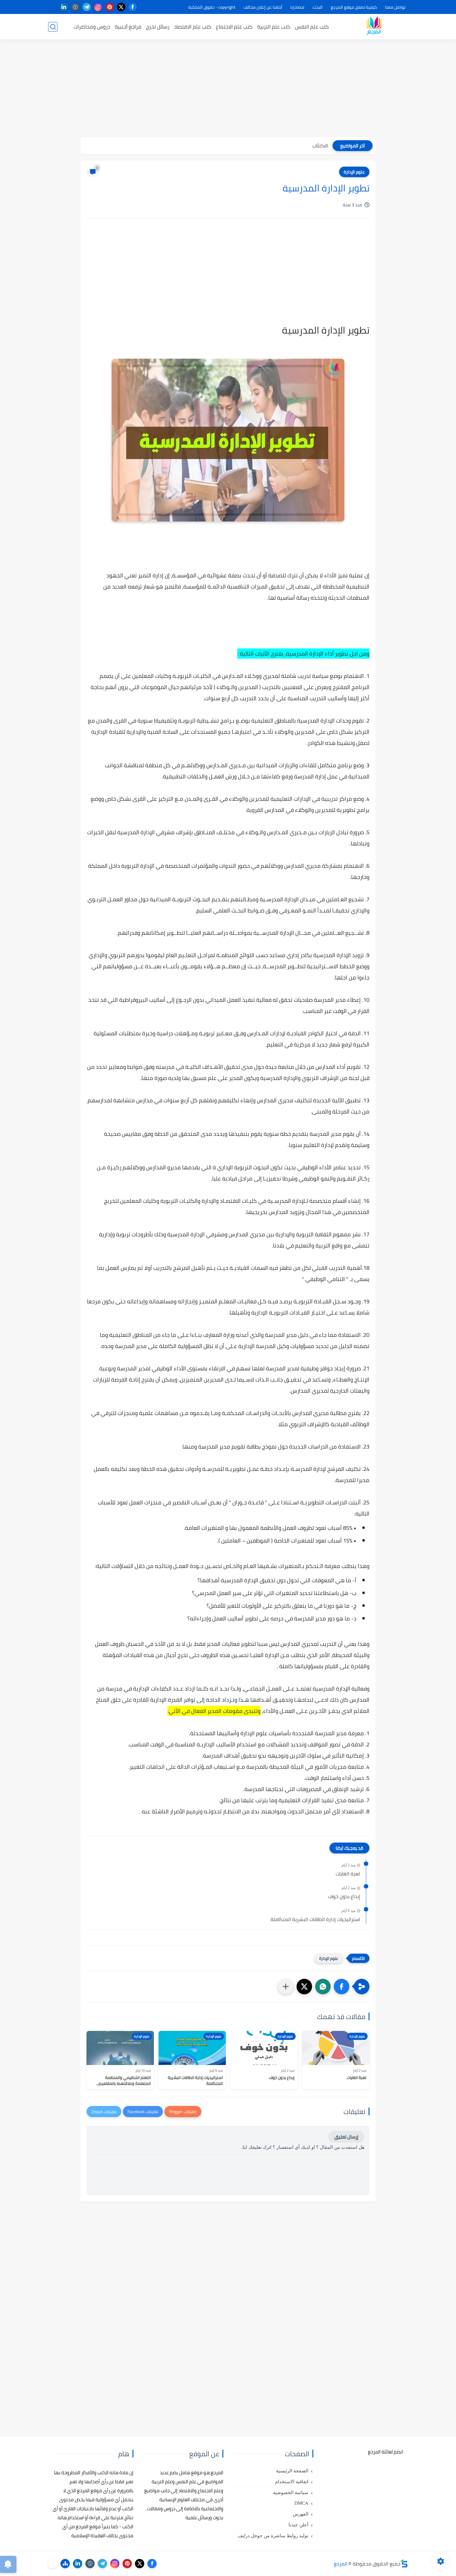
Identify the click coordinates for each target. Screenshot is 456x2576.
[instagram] (98, 7)
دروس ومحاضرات (92, 27)
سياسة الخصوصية (291, 2493)
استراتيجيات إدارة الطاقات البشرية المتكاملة (315, 1920)
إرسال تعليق (346, 2137)
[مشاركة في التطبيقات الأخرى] (286, 1987)
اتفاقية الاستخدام (292, 2482)
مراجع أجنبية (128, 27)
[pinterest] (110, 7)
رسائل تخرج (158, 27)
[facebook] (133, 7)
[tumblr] (75, 7)
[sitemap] (65, 2564)
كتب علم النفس (312, 27)
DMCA (301, 2503)
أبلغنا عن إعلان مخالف (263, 7)
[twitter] (121, 7)
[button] (342, 1987)
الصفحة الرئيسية (292, 2471)
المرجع (341, 2564)
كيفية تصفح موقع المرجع (354, 7)
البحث (317, 7)
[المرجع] (374, 27)
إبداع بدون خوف (344, 1897)
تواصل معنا (395, 7)
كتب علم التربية (274, 27)
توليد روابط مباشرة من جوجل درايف (273, 2536)
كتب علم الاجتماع (234, 27)
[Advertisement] (228, 89)
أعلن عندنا (298, 2525)
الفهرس (301, 2514)
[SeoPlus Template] (404, 2563)
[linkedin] (64, 7)
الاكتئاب (320, 146)
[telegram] (87, 7)
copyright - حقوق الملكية (212, 7)
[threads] (52, 7)
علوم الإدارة (354, 172)
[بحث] (53, 27)
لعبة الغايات (348, 1874)
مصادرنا (297, 7)
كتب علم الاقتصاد (193, 27)
